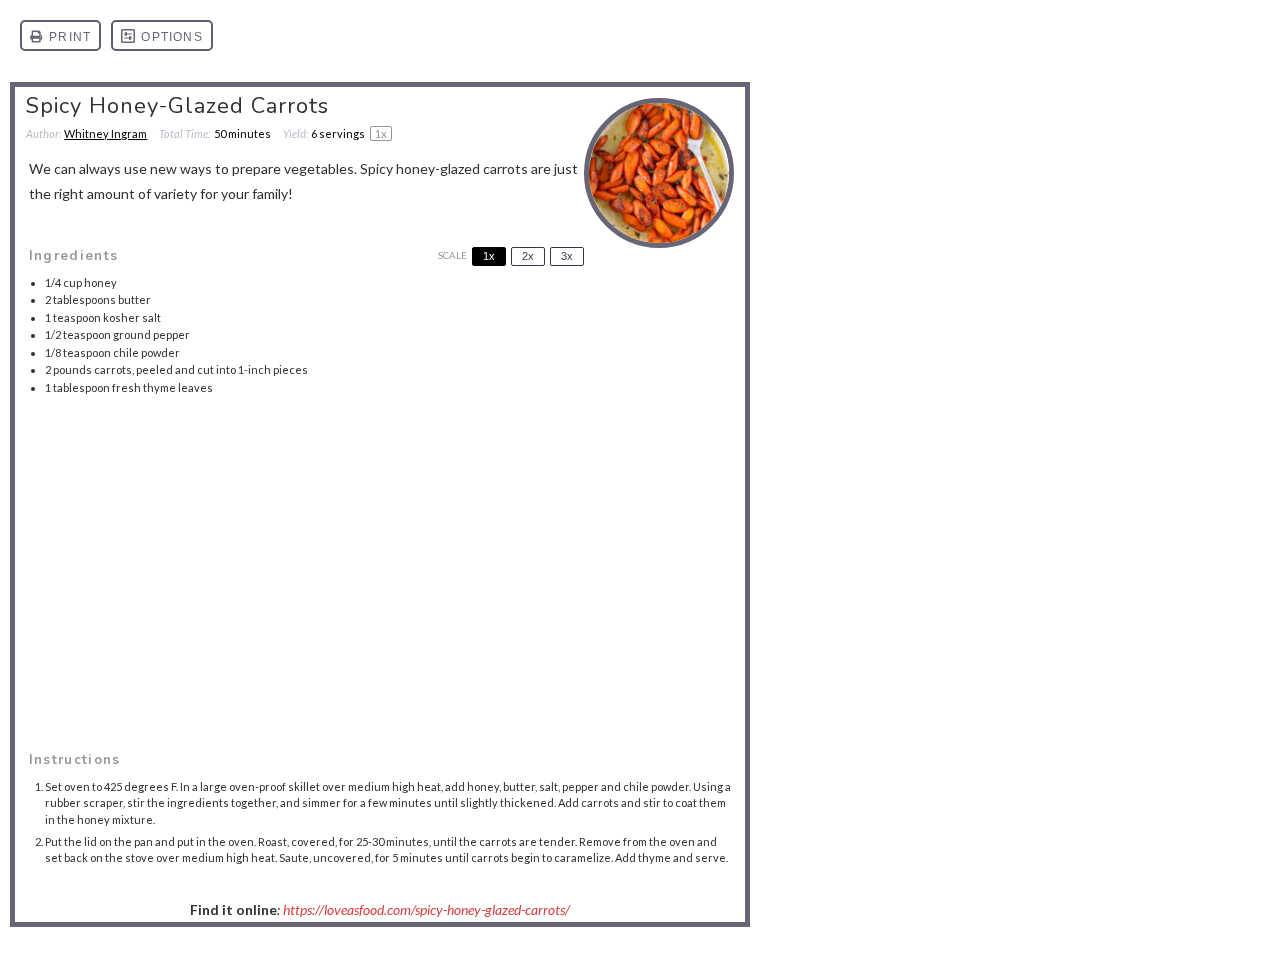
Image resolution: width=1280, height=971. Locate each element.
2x (528, 256)
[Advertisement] (380, 551)
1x (489, 256)
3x (567, 256)
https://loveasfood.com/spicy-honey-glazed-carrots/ (426, 909)
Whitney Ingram (105, 133)
